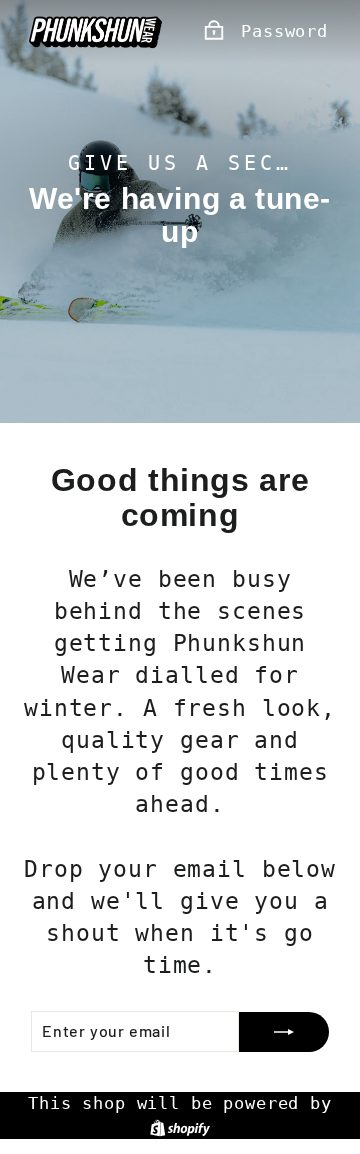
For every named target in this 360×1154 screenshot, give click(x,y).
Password (284, 31)
